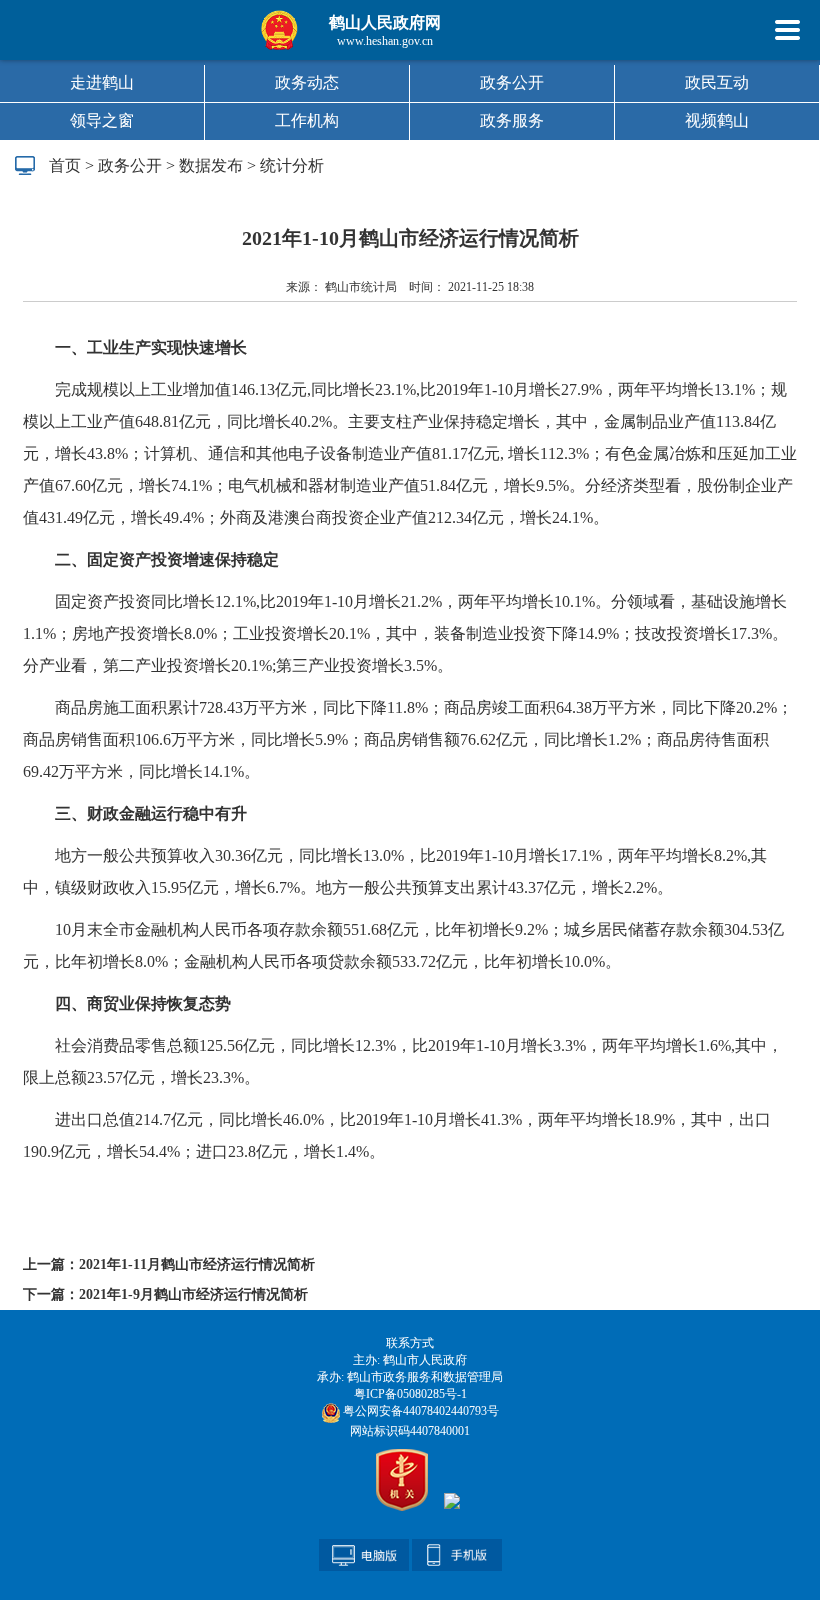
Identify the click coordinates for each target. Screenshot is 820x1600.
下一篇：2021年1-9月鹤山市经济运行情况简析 (165, 1294)
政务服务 (512, 120)
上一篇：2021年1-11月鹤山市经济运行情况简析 (169, 1264)
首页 (65, 165)
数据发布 (211, 165)
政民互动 (717, 82)
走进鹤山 (102, 82)
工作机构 (307, 120)
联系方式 (410, 1343)
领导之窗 (102, 120)
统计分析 (292, 165)
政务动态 (307, 82)
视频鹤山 (717, 120)
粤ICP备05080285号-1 (410, 1394)
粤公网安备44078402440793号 (419, 1411)
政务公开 (512, 82)
